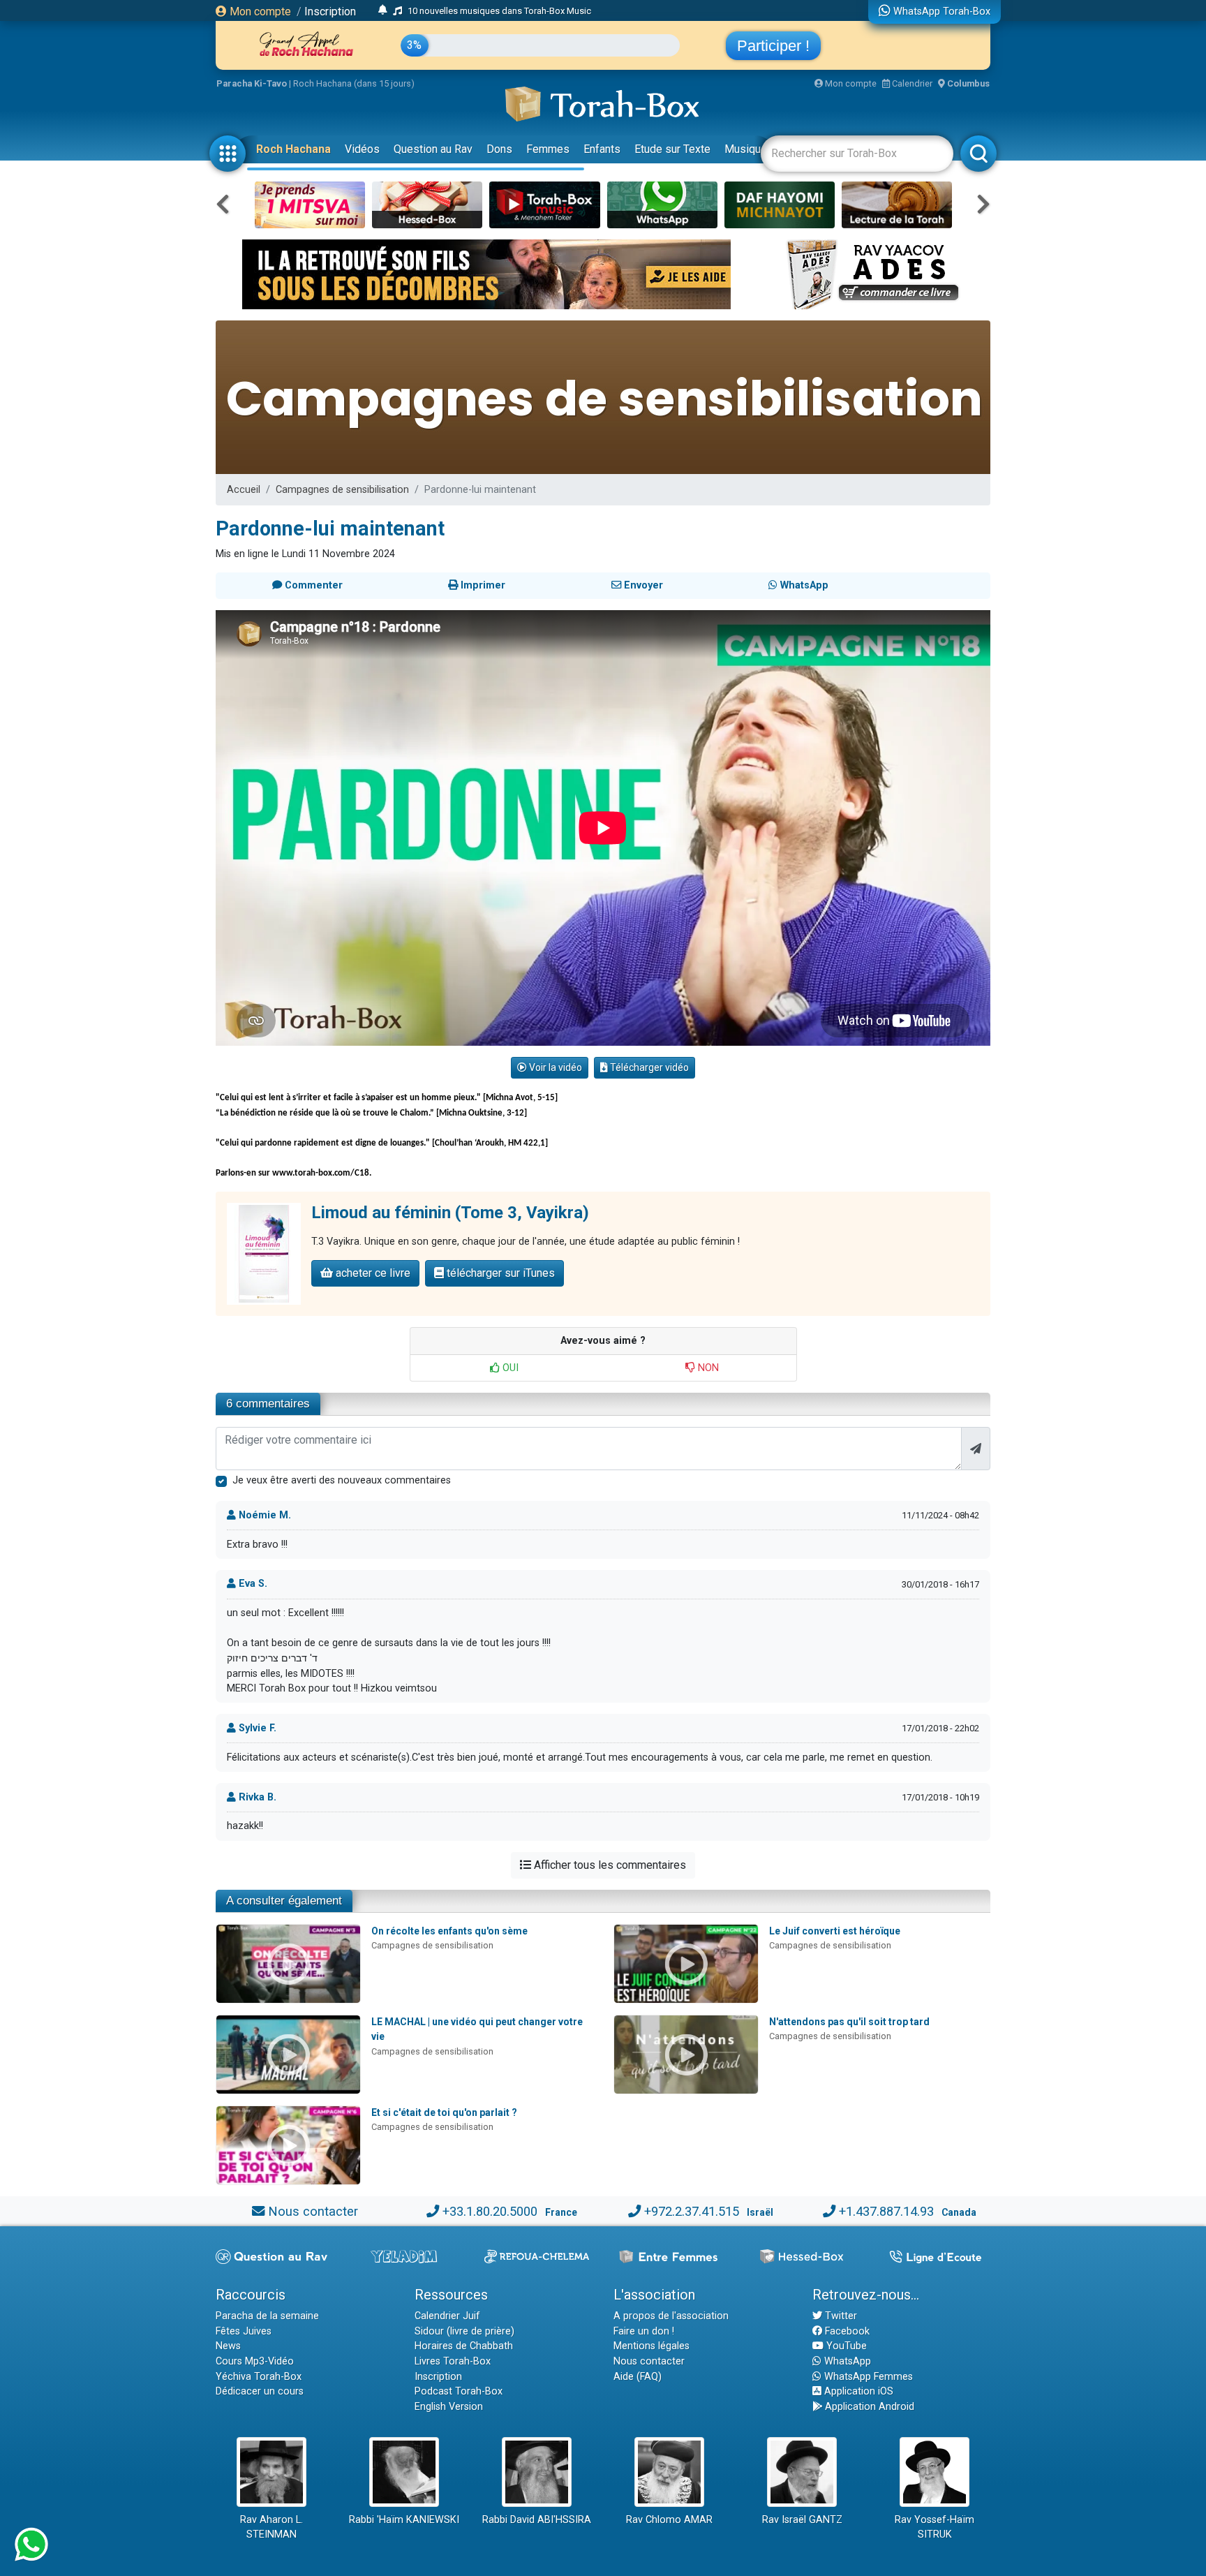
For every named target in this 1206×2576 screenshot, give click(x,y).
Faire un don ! (644, 2331)
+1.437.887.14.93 (886, 2211)
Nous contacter (313, 2211)
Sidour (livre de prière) (464, 2331)
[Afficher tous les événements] (383, 10)
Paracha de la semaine (267, 2316)
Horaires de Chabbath (464, 2346)
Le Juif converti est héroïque (835, 1931)
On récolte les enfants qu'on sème (449, 1931)
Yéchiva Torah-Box (259, 2377)
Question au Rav (433, 149)
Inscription (330, 12)
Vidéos (362, 149)
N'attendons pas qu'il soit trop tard (849, 2022)
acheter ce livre (372, 1273)
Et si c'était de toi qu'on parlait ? (444, 2112)
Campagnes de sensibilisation (342, 490)
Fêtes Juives (244, 2331)
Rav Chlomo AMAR (669, 2520)
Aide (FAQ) (638, 2377)
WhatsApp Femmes (867, 2377)
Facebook (846, 2331)
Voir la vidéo (554, 1067)
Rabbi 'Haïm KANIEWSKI (404, 2520)
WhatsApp (846, 2361)
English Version (449, 2407)
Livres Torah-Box (453, 2361)
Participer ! (773, 46)
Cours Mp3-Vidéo (255, 2361)
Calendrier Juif (447, 2316)
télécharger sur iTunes (499, 1273)
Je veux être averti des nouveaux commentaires (342, 1480)
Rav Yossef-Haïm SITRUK (935, 2527)
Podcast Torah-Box (459, 2391)
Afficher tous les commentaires (609, 1865)
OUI (509, 1368)
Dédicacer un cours (260, 2391)
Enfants (602, 149)
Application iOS (857, 2391)
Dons (499, 149)
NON (707, 1368)
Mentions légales (652, 2346)
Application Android (868, 2407)
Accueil (244, 490)
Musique (746, 149)
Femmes (548, 149)
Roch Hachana (293, 149)
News (228, 2346)
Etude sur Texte (672, 149)
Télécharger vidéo (648, 1067)
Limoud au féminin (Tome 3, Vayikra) (450, 1213)
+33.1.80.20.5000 (490, 2211)
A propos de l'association (671, 2316)
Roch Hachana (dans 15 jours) (354, 83)
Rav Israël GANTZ (802, 2520)
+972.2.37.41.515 (692, 2211)
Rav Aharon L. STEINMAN (271, 2527)
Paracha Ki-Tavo (252, 83)
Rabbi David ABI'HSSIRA (537, 2520)
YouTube (845, 2346)
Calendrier (911, 83)
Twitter (840, 2316)
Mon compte (259, 12)
